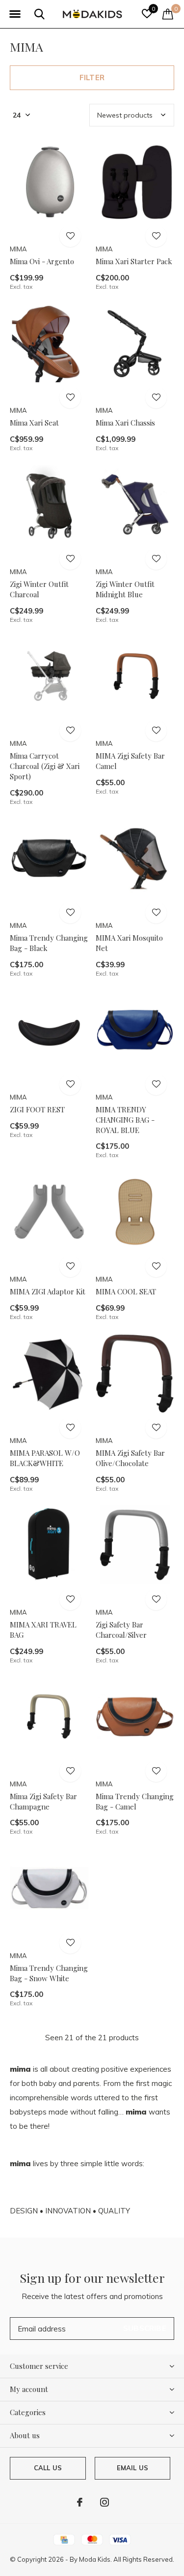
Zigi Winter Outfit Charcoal (39, 589)
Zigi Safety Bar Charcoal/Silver (121, 1630)
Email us (132, 2468)
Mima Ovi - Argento (42, 261)
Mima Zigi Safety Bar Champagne (43, 1801)
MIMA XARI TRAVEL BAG (43, 1630)
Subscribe (145, 2328)
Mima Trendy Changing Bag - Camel (135, 1801)
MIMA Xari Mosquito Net (129, 943)
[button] (15, 14)
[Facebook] (80, 2502)
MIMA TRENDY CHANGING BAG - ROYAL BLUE (125, 1120)
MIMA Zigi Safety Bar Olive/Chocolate (130, 1458)
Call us (48, 2468)
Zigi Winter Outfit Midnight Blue (125, 589)
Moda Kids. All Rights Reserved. (127, 2559)
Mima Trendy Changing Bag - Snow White (49, 1973)
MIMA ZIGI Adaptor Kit (48, 1291)
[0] (168, 14)
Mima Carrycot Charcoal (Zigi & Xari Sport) (45, 766)
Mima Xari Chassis (125, 423)
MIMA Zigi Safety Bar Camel (130, 761)
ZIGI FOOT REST (37, 1109)
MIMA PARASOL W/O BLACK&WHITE (45, 1458)
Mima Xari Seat (34, 423)
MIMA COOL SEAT (126, 1291)
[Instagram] (105, 2502)
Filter (92, 77)
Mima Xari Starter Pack (134, 261)
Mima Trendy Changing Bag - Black (49, 943)
